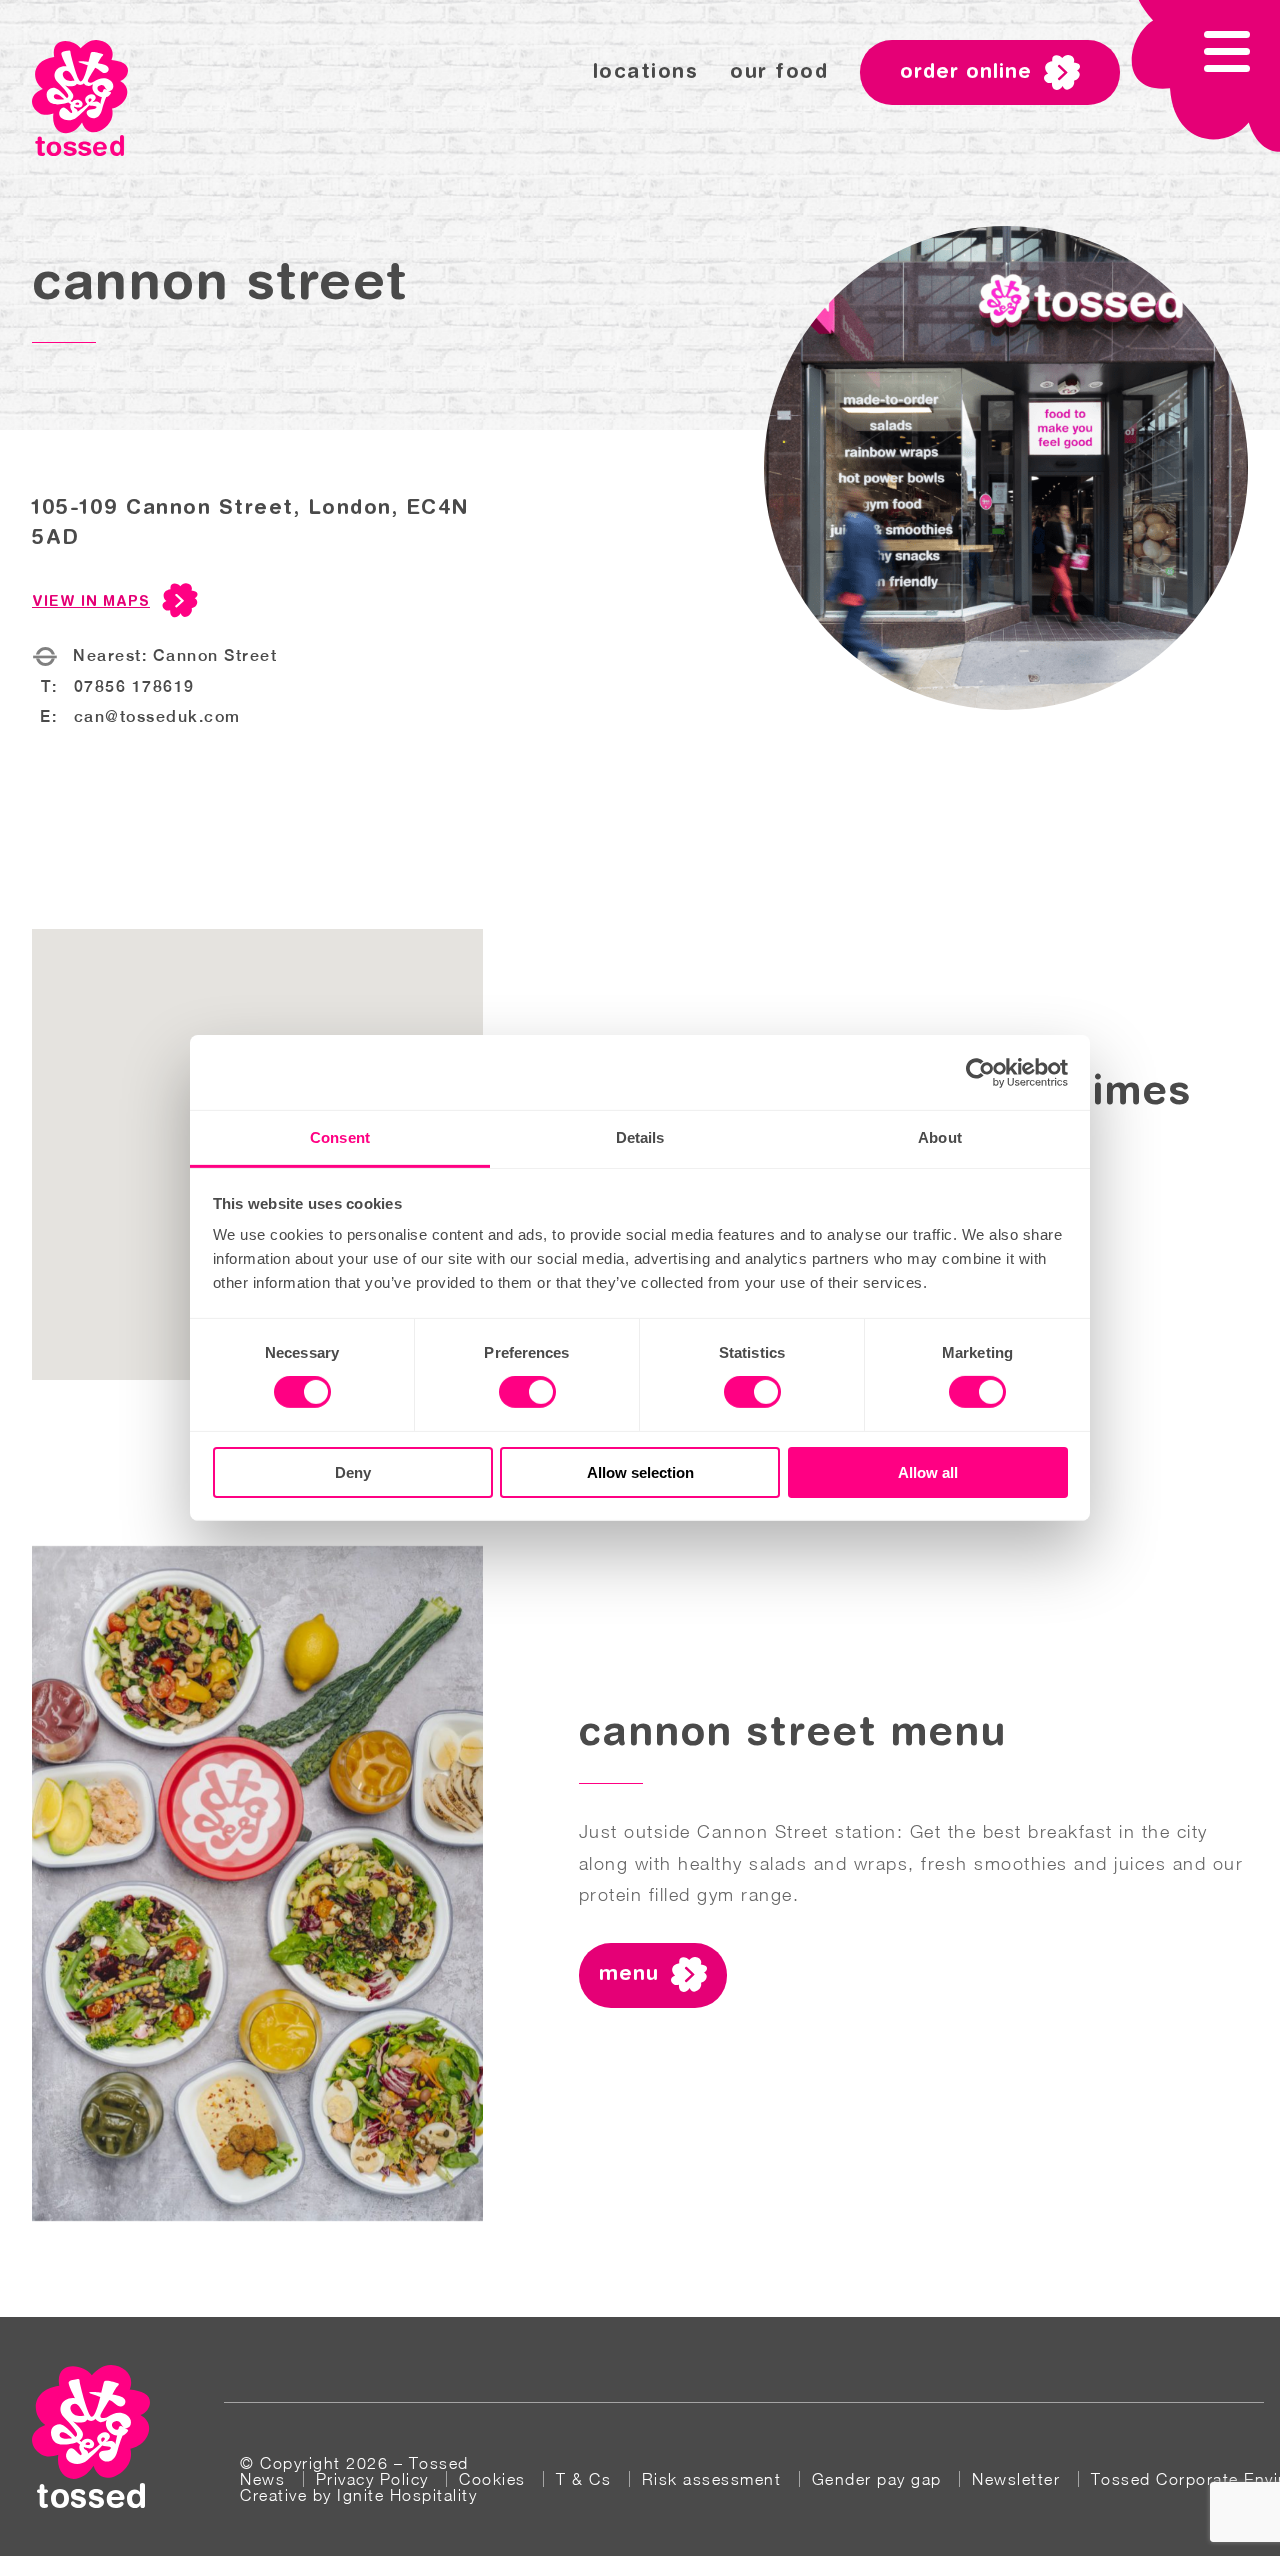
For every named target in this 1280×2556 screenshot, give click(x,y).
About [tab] (940, 1137)
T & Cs (583, 2479)
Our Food (779, 73)
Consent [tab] (340, 1137)
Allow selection (640, 1472)
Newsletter (1016, 2479)
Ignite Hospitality (407, 2495)
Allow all (928, 1472)
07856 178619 (134, 686)
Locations (646, 73)
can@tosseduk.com (157, 716)
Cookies (492, 2479)
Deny (353, 1472)
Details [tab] (640, 1137)
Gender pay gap (877, 2479)
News (262, 2479)
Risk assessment (712, 2479)
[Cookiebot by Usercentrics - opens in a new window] (980, 1072)
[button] (1205, 77)
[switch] (527, 1392)
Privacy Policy (372, 2479)
